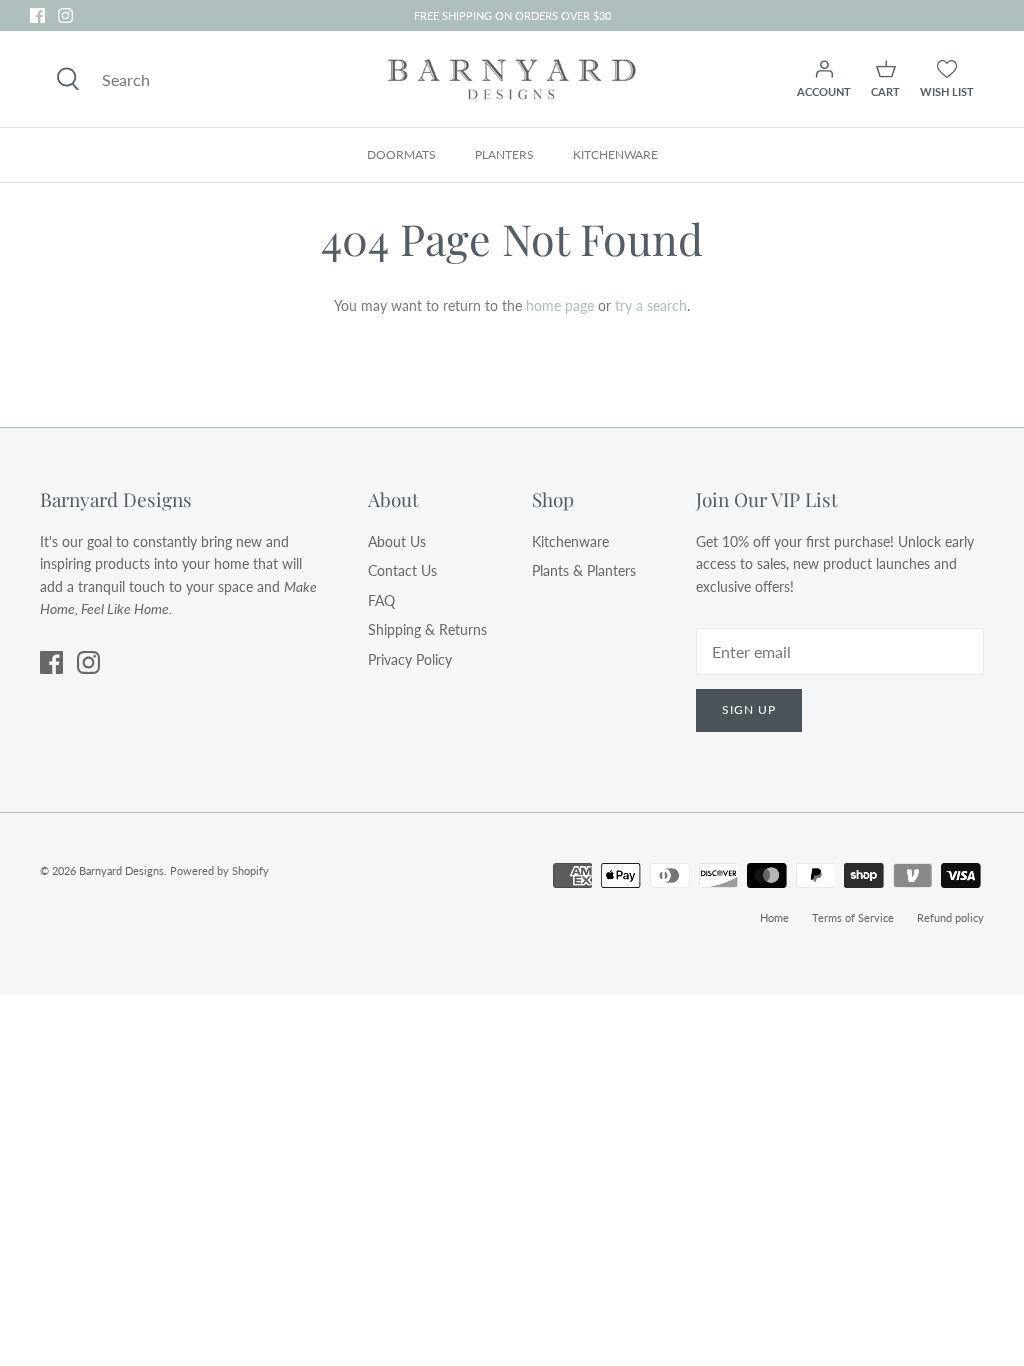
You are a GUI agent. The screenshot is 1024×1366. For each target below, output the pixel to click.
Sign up (749, 709)
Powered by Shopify (219, 870)
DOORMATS (401, 154)
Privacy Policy (410, 659)
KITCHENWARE (615, 154)
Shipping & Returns (427, 629)
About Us (397, 541)
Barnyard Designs (121, 870)
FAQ (381, 600)
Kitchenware (570, 541)
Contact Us (402, 570)
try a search (651, 305)
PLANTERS (504, 154)
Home (774, 917)
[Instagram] (65, 15)
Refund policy (950, 917)
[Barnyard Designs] (512, 79)
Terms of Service (853, 917)
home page (560, 305)
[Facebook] (37, 15)
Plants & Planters (584, 570)
